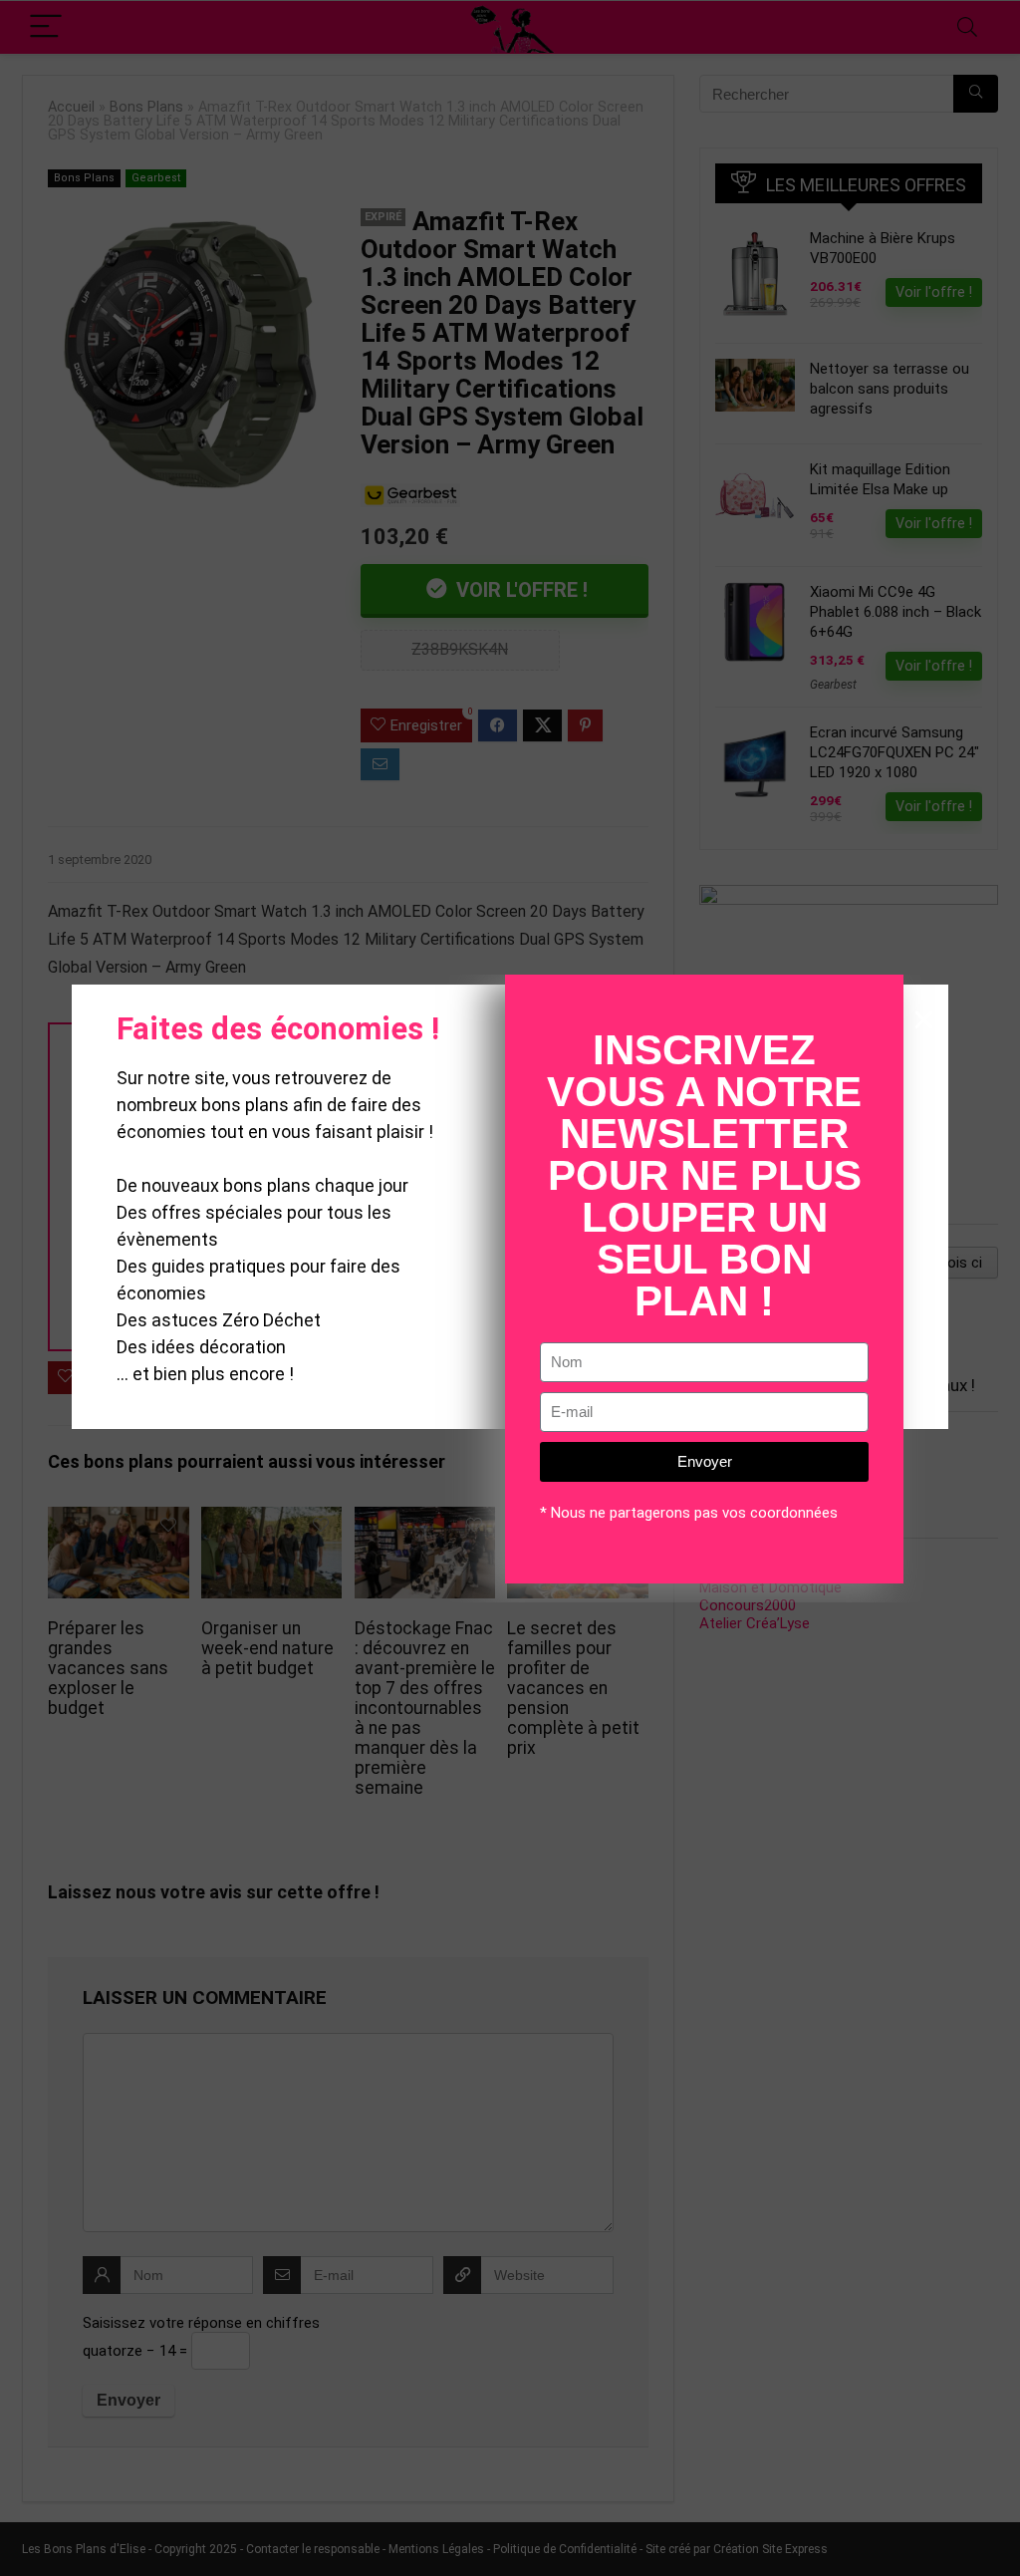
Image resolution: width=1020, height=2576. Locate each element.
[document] (510, 1288)
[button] (924, 1020)
